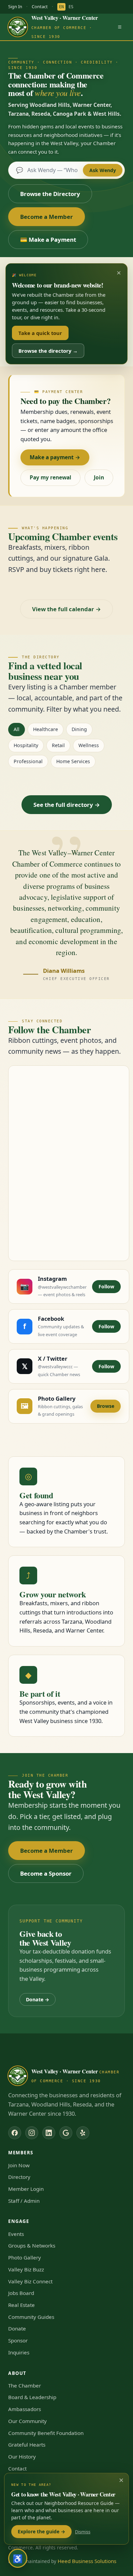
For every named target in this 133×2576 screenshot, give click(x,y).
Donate (17, 2328)
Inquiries (19, 2352)
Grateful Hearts (27, 2445)
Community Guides (31, 2317)
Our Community (27, 2421)
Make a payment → (55, 457)
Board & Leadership (32, 2397)
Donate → (38, 1999)
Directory (19, 2177)
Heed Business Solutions (87, 2561)
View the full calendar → (66, 609)
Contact (40, 6)
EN (61, 7)
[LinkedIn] (49, 2133)
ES (71, 7)
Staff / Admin (24, 2201)
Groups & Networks (32, 2245)
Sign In (15, 6)
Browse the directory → (48, 351)
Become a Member (47, 217)
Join (99, 477)
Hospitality (26, 745)
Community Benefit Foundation (46, 2433)
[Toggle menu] (120, 27)
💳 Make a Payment (48, 240)
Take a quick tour (40, 333)
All (17, 729)
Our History (22, 2456)
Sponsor (18, 2340)
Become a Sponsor (46, 1873)
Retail (58, 745)
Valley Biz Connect (30, 2281)
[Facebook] (15, 2133)
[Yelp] (83, 2133)
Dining (79, 729)
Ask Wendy (103, 170)
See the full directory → (67, 805)
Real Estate (21, 2305)
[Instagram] (32, 2133)
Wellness (89, 745)
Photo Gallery (25, 2257)
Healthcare (46, 729)
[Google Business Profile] (66, 2133)
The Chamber (25, 2385)
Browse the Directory (50, 194)
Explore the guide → (41, 2531)
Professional (28, 761)
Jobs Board (21, 2293)
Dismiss (83, 2532)
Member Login (26, 2189)
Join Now (19, 2165)
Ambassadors (25, 2409)
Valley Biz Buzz (26, 2269)
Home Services (73, 761)
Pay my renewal (50, 477)
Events (16, 2234)
